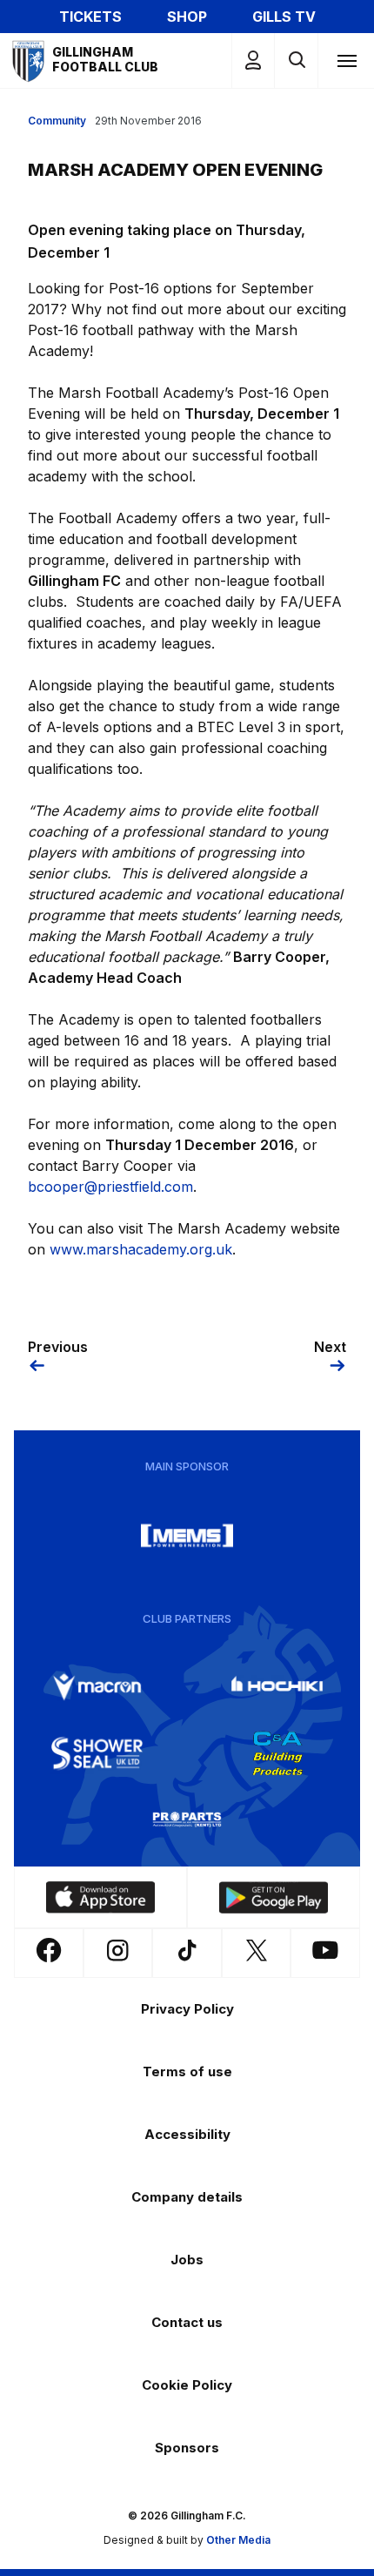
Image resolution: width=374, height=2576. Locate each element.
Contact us (187, 2322)
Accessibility (187, 2134)
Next (330, 1347)
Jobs (187, 2260)
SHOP (187, 17)
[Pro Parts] (187, 1819)
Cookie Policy (187, 2385)
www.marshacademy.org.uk (141, 1249)
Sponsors (187, 2448)
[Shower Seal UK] (97, 1753)
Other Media (238, 2540)
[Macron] (97, 1687)
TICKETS (90, 17)
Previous (58, 1347)
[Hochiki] (277, 1687)
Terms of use (187, 2072)
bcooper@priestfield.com (110, 1187)
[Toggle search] (296, 61)
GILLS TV (284, 17)
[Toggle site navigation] (346, 60)
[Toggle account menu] (253, 61)
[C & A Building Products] (277, 1753)
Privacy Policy (187, 2009)
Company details (187, 2197)
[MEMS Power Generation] (187, 1536)
